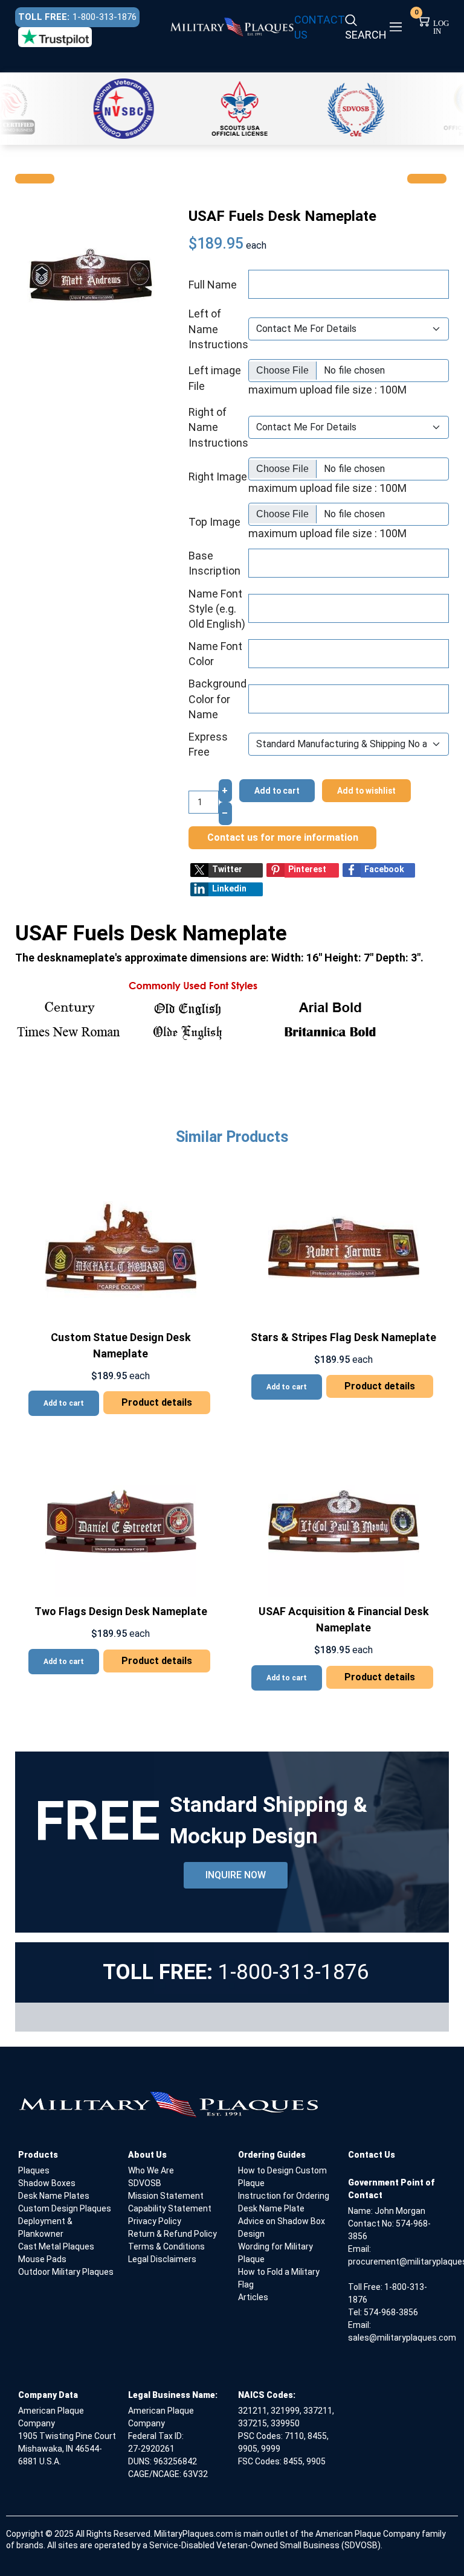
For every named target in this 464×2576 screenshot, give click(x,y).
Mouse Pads (42, 2259)
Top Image (214, 522)
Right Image (218, 477)
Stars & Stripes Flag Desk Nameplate (343, 1337)
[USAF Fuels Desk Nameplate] (91, 274)
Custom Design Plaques (65, 2208)
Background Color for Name (217, 699)
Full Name (213, 285)
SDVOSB (145, 2183)
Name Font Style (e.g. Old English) (217, 609)
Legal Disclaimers (162, 2259)
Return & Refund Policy (172, 2234)
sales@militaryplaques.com (402, 2338)
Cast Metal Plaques (56, 2246)
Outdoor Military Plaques (66, 2272)
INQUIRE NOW (236, 1875)
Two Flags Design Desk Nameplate (121, 1611)
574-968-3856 (391, 2312)
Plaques (34, 2170)
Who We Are (151, 2170)
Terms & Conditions (166, 2246)
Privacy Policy (155, 2221)
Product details (157, 1402)
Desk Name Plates (54, 2196)
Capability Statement (170, 2208)
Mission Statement (166, 2196)
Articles (253, 2297)
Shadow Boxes (47, 2183)
